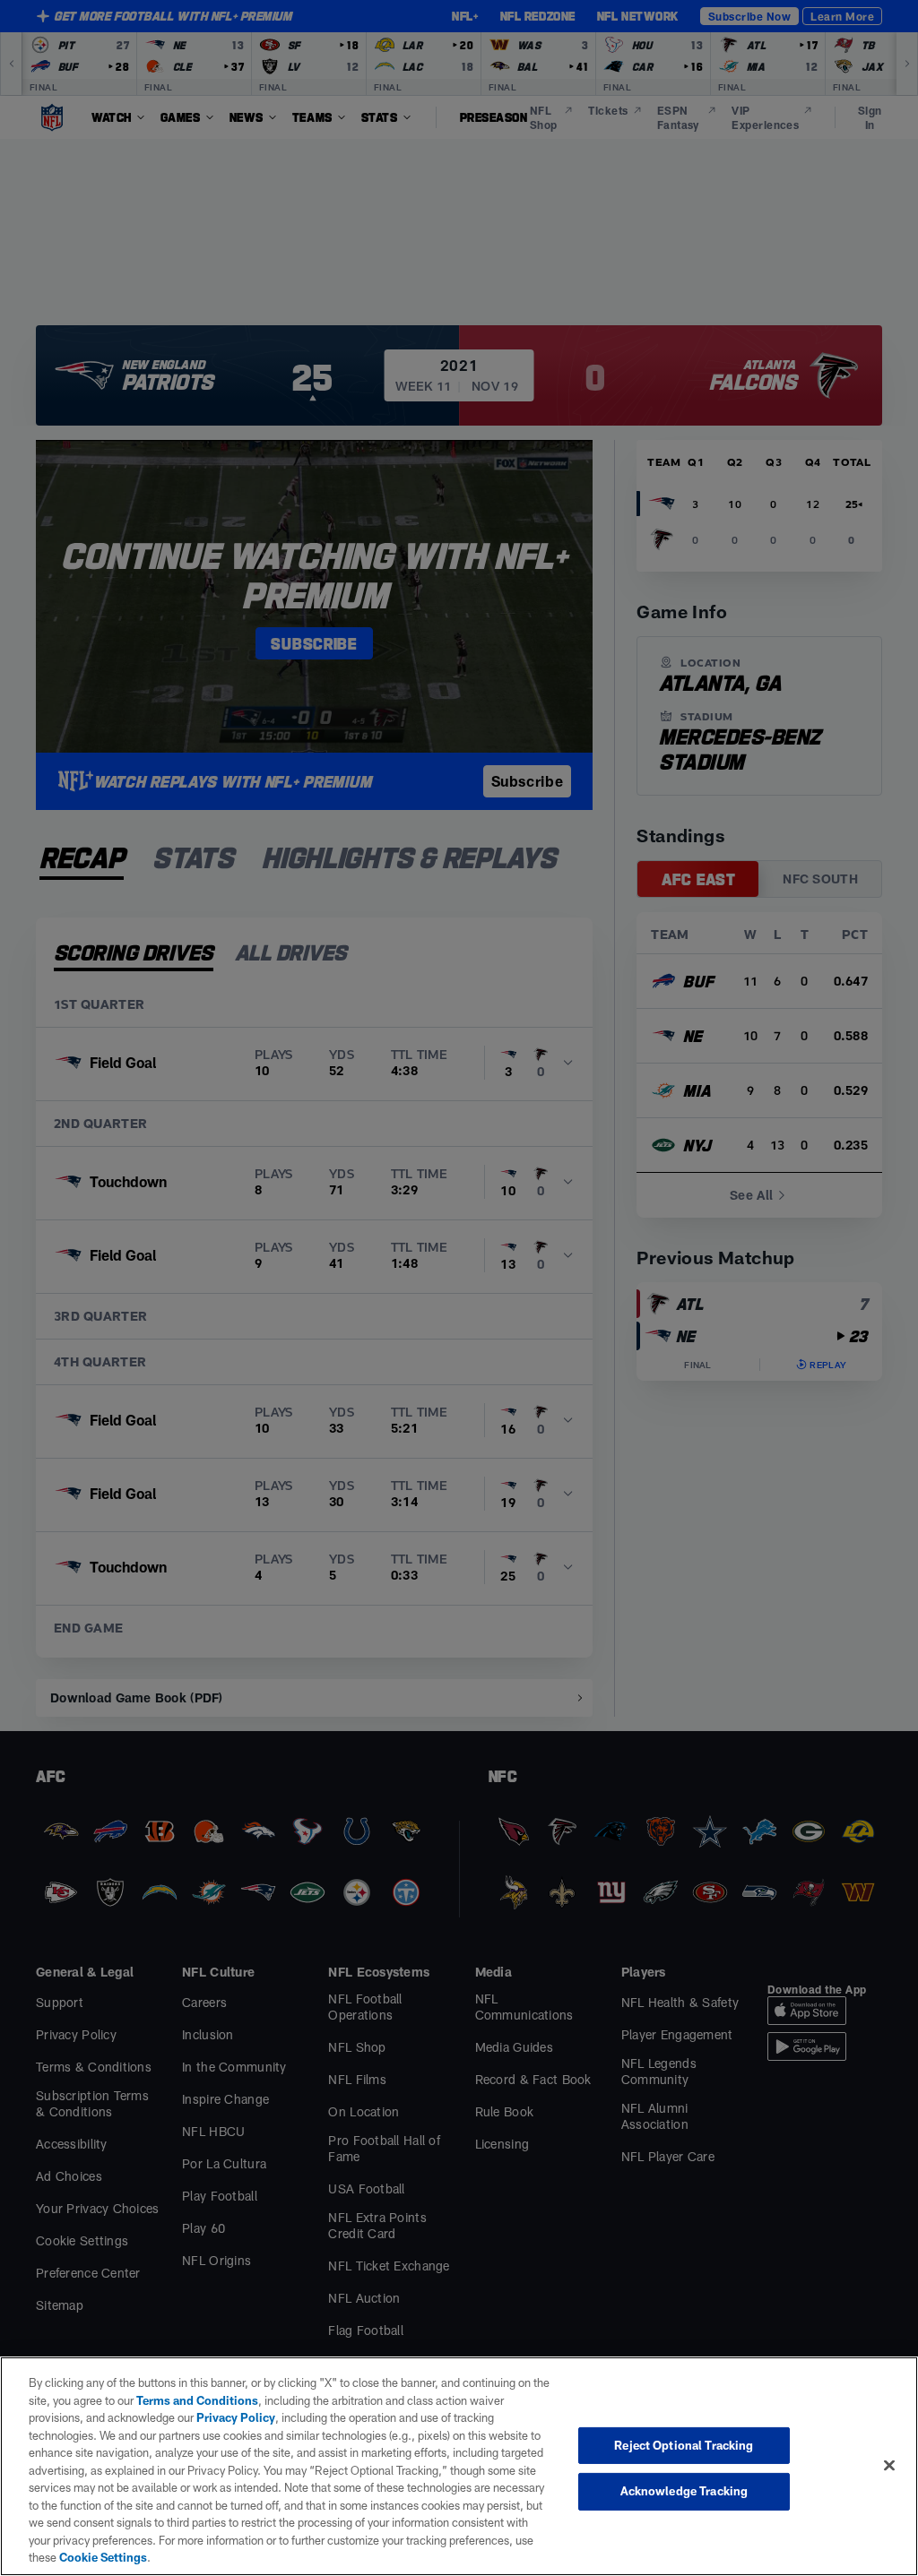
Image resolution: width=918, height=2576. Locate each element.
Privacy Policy (236, 2417)
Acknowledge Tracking (684, 2491)
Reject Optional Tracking (684, 2445)
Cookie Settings (103, 2557)
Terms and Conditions (197, 2400)
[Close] (889, 2465)
